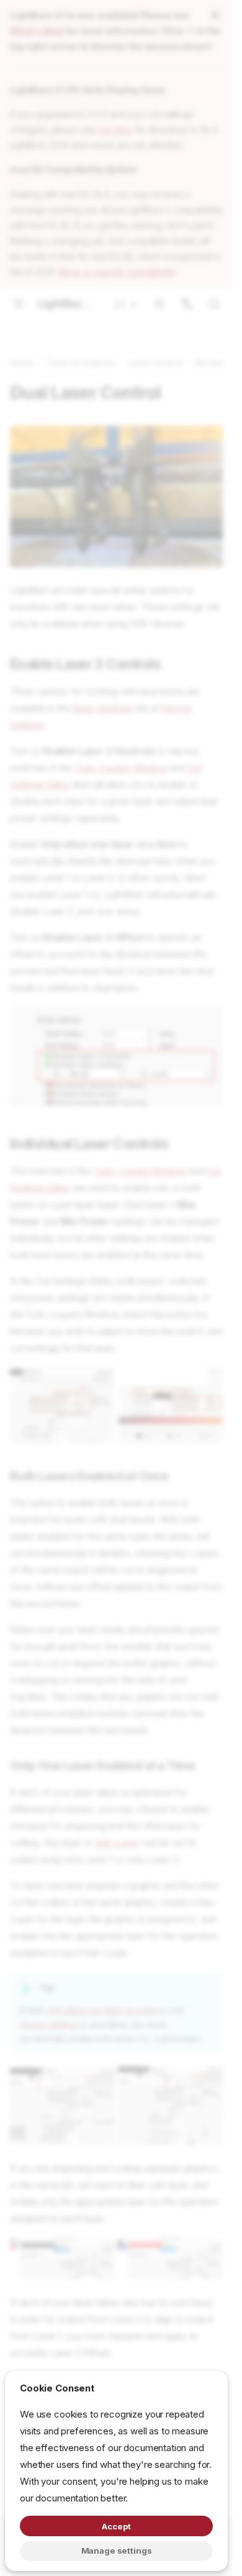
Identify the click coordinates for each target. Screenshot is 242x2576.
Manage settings (117, 2551)
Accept (116, 2526)
